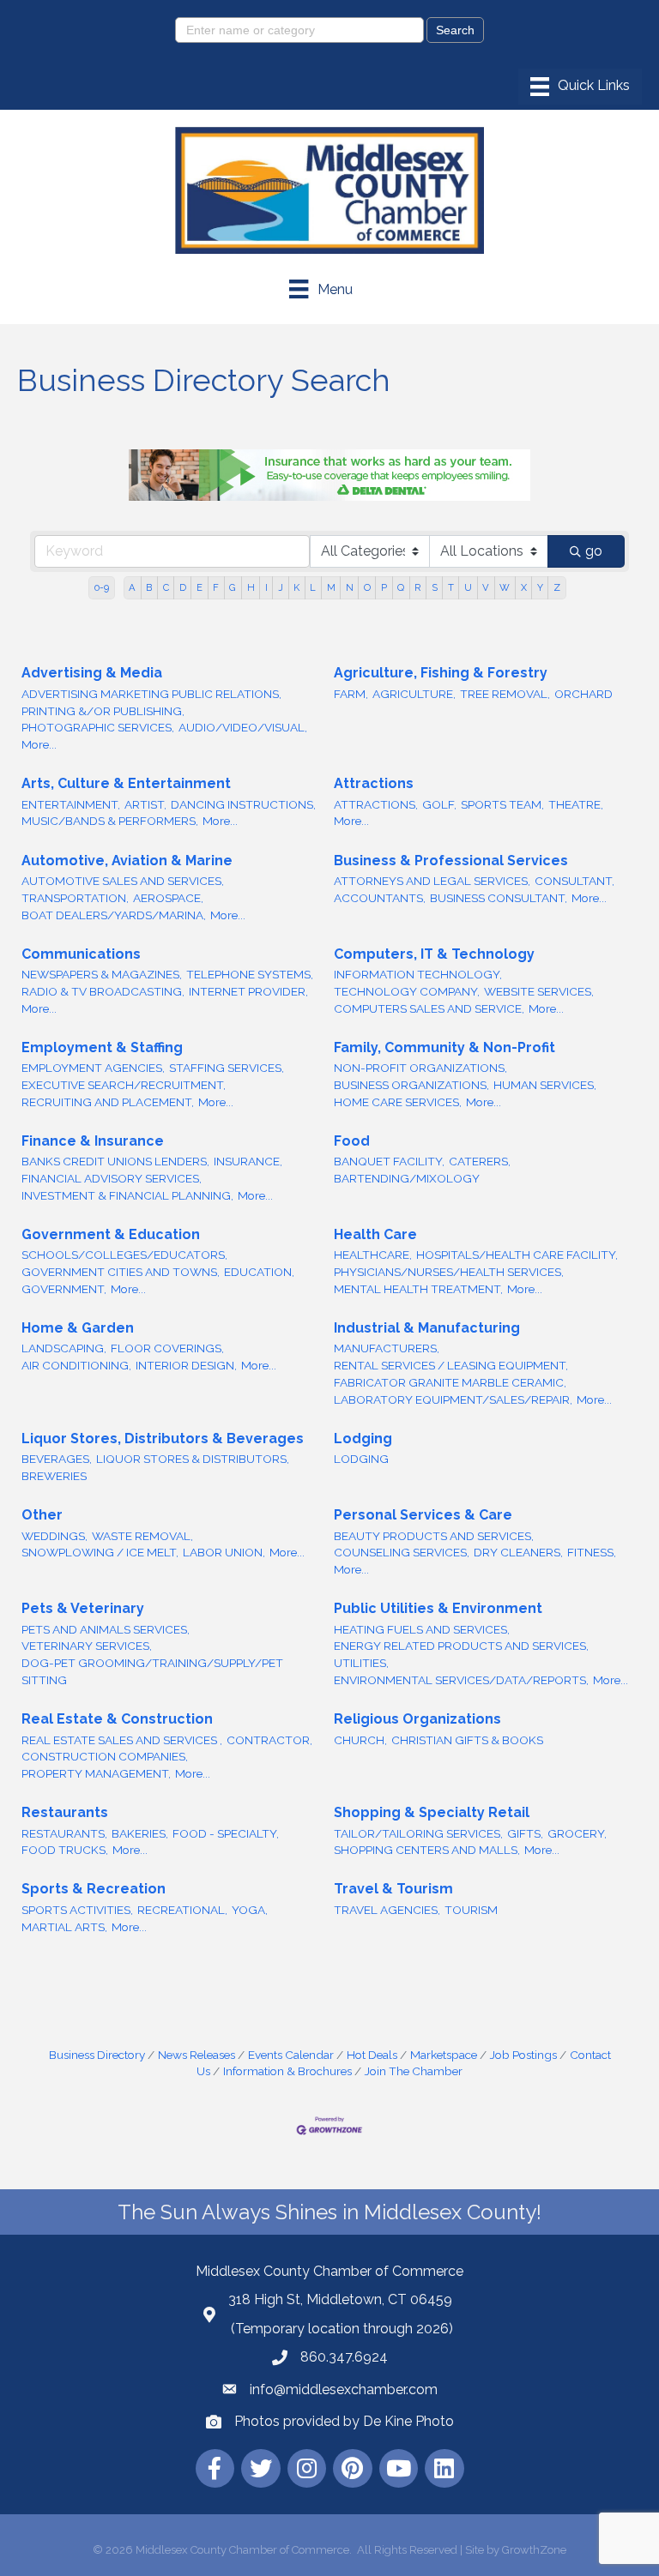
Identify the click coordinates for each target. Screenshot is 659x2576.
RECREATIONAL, (182, 1910)
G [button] (233, 587)
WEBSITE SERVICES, (539, 991)
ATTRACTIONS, (376, 804)
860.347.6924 (344, 2357)
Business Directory (97, 2055)
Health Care (375, 1234)
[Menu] (580, 87)
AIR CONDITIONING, (76, 1365)
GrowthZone (534, 2550)
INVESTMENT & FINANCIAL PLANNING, (127, 1195)
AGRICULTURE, (414, 694)
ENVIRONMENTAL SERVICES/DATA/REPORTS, (461, 1680)
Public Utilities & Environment (438, 1608)
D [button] (183, 587)
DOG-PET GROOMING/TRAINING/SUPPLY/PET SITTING (152, 1671)
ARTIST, (145, 804)
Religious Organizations (417, 1719)
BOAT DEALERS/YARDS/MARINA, (114, 915)
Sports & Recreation (94, 1889)
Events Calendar (291, 2055)
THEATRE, (576, 804)
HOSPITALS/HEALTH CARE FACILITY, (517, 1255)
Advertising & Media (92, 673)
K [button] (296, 587)
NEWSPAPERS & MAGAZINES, (102, 974)
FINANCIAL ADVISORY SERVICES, (112, 1178)
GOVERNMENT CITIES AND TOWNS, (121, 1272)
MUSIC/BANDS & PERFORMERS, (110, 821)
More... (39, 744)
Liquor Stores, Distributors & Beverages (163, 1438)
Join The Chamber (414, 2071)
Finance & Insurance (93, 1141)
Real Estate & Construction (117, 1719)
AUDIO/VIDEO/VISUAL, (243, 727)
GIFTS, (525, 1833)
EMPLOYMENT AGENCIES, (93, 1068)
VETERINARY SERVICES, (87, 1646)
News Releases (196, 2055)
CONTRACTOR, (269, 1740)
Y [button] (540, 587)
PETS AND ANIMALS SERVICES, (106, 1629)
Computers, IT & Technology (434, 954)
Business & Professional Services (451, 861)
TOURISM (471, 1910)
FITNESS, (592, 1552)
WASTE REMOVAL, (142, 1536)
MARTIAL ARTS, (64, 1927)
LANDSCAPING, (64, 1348)
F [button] (216, 587)
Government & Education (111, 1234)
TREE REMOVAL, (505, 694)
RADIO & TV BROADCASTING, (103, 991)
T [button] (451, 587)
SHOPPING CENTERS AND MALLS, (427, 1850)
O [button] (367, 587)
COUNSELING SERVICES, (402, 1552)
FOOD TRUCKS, (65, 1850)
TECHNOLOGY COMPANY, (407, 991)
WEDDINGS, (54, 1536)
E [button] (200, 587)
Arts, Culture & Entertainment (126, 783)
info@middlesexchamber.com (344, 2389)
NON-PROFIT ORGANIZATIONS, (420, 1068)
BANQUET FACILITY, (389, 1161)
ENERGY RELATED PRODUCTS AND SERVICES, (461, 1646)
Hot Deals (372, 2055)
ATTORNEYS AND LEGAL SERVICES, (432, 881)
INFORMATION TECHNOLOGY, (418, 974)
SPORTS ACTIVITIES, (77, 1910)
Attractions (374, 783)
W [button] (505, 587)
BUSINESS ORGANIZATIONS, (411, 1085)
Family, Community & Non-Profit (444, 1047)
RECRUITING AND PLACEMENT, (108, 1102)
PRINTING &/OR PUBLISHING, (103, 711)
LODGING (361, 1459)
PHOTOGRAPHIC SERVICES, (98, 727)
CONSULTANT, (574, 881)
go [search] (594, 551)
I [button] (266, 587)
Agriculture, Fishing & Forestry (441, 673)
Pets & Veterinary (83, 1608)
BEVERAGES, (57, 1459)
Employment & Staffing (102, 1047)
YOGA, (250, 1910)
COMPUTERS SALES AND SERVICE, (429, 1008)
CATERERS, (480, 1161)
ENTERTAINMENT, (71, 804)
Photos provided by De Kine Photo (344, 2421)
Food (352, 1141)
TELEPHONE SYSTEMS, (250, 974)
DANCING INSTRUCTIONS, (243, 804)
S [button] (435, 587)
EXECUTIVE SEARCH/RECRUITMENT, (124, 1085)
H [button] (251, 587)
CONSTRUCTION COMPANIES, (105, 1756)
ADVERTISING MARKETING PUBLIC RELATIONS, (151, 694)
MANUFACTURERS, (387, 1348)
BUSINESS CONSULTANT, (499, 898)
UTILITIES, (361, 1663)
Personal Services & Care (423, 1515)
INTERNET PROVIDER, (248, 991)
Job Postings (523, 2055)
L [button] (313, 587)
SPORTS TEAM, (502, 804)
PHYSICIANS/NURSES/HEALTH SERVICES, (449, 1272)
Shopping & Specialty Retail (432, 1812)
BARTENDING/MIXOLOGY (407, 1178)
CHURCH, (360, 1740)
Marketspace (444, 2055)
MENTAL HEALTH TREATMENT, (418, 1289)
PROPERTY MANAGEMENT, (96, 1773)
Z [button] (557, 587)
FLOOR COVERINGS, (167, 1348)
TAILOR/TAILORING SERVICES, (418, 1833)
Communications (81, 954)
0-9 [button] (102, 587)
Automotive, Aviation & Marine (127, 861)
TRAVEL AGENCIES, (387, 1910)
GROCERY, (577, 1833)
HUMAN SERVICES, (545, 1085)
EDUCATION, (259, 1272)
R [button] (417, 587)
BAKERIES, (140, 1833)
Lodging (363, 1438)
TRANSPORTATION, (75, 898)
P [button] (384, 587)
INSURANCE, (248, 1161)
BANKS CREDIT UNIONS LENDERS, (115, 1161)
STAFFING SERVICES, (227, 1068)
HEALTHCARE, (373, 1255)
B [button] (149, 587)
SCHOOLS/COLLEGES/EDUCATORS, (124, 1255)
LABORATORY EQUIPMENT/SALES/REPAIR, (453, 1399)
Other (42, 1515)
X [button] (524, 587)
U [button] (468, 587)
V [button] (486, 587)
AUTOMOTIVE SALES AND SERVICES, (123, 881)
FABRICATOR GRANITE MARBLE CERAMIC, (450, 1382)
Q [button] (401, 587)
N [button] (350, 587)
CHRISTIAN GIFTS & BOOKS (467, 1740)
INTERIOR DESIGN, (186, 1365)
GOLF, (439, 804)
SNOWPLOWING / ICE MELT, (100, 1552)
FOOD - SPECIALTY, (226, 1833)
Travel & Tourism (393, 1889)
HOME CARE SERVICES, (398, 1102)
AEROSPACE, (168, 898)
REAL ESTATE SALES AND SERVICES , (122, 1740)
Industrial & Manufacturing (427, 1328)
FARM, (351, 694)
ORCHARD (583, 694)
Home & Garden (78, 1328)
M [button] (331, 587)
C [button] (166, 587)
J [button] (281, 587)
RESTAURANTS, (64, 1833)
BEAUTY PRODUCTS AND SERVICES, (434, 1536)
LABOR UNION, (224, 1552)
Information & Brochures (287, 2071)
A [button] (132, 587)
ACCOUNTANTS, (380, 898)
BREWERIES (54, 1476)
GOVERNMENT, (64, 1289)
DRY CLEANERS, (518, 1552)
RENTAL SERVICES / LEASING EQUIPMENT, (451, 1365)
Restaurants (65, 1812)
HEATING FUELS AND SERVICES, (422, 1629)
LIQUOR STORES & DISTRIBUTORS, (193, 1459)
